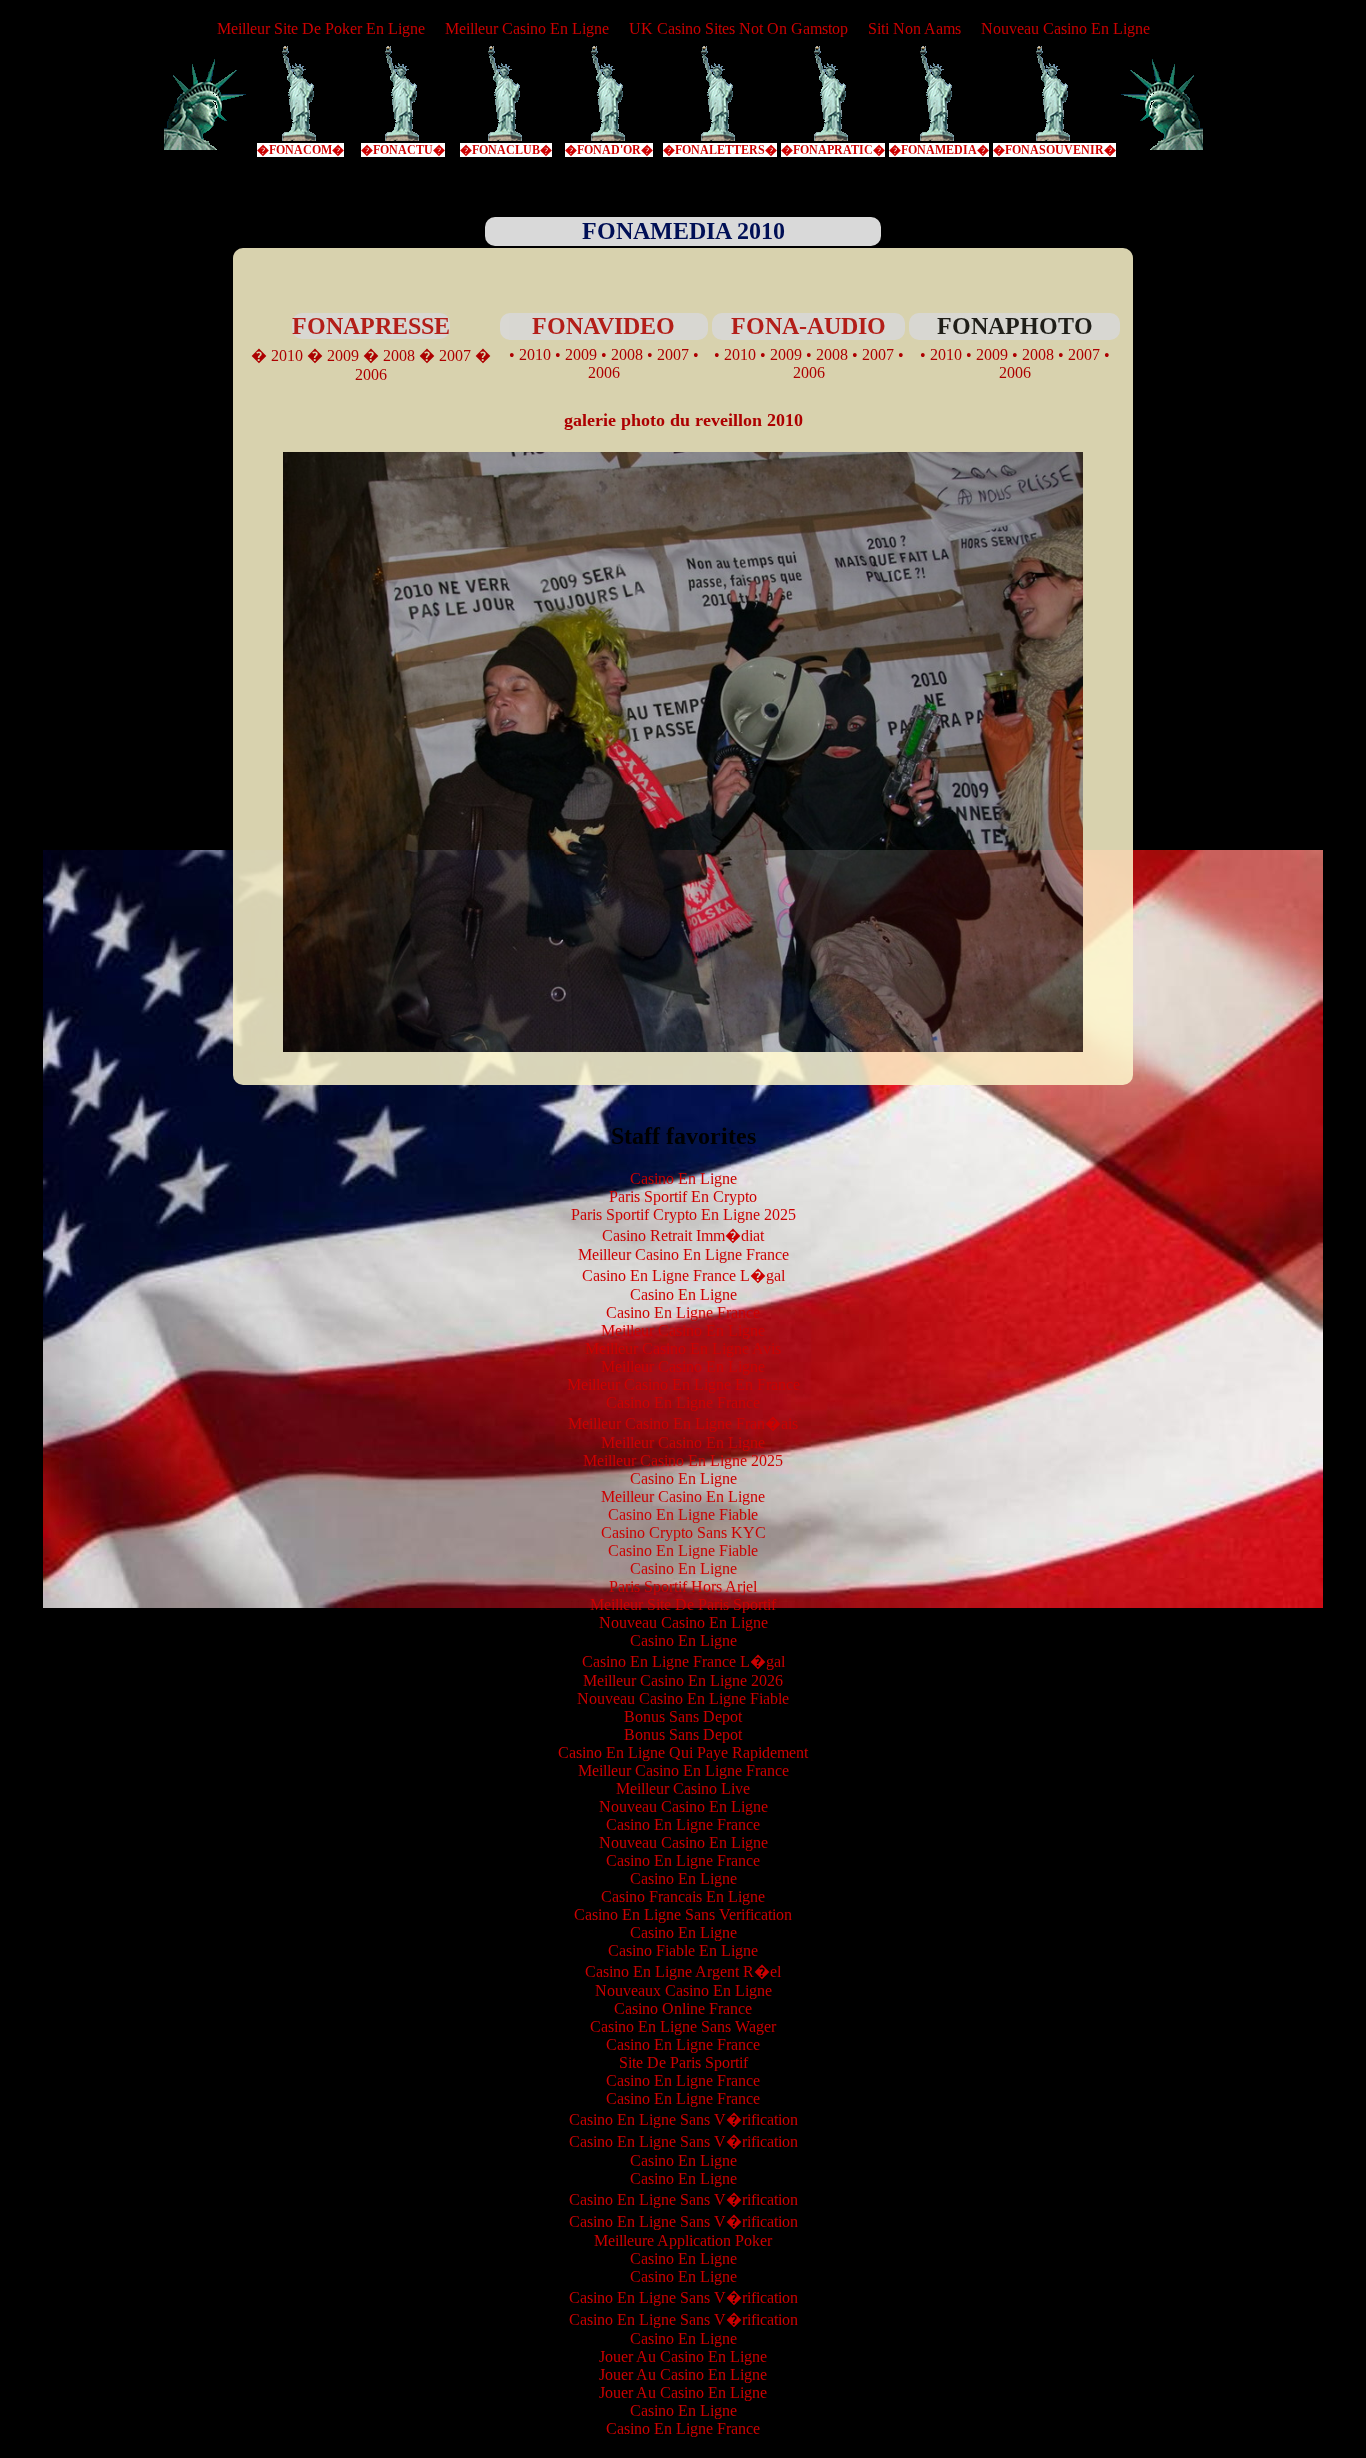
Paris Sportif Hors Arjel (683, 1586)
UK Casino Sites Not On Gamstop (738, 28)
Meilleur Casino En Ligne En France (683, 1384)
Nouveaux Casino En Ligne (683, 1990)
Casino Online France (683, 2008)
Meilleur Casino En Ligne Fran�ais (683, 1423)
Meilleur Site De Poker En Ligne (321, 28)
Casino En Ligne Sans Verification (683, 1914)
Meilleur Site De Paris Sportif (683, 1604)
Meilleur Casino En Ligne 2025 (683, 1460)
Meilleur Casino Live (683, 1788)
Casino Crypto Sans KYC (683, 1532)
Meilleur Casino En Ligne (527, 28)
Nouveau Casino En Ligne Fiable (683, 1698)
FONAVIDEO (603, 326)
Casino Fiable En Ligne (683, 1950)
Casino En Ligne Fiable (683, 1514)
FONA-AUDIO (808, 326)
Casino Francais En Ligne (683, 1896)
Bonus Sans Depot (683, 1716)
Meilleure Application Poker (683, 2240)
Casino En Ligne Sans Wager (683, 2026)
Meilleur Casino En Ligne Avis (683, 1348)
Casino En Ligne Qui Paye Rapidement (683, 1752)
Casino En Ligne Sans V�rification (683, 2119)
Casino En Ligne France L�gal (683, 1275)
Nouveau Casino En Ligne (1065, 28)
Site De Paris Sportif (683, 2062)
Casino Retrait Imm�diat (683, 1235)
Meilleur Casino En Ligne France (683, 1254)
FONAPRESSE (371, 326)
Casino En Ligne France (683, 1312)
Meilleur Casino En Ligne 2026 (683, 1680)
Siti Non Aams (914, 28)
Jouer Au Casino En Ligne (683, 2356)
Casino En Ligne (683, 1178)
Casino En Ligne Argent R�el (683, 1971)
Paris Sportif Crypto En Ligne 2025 (683, 1214)
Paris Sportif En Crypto (683, 1196)
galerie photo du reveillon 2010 (683, 420)
